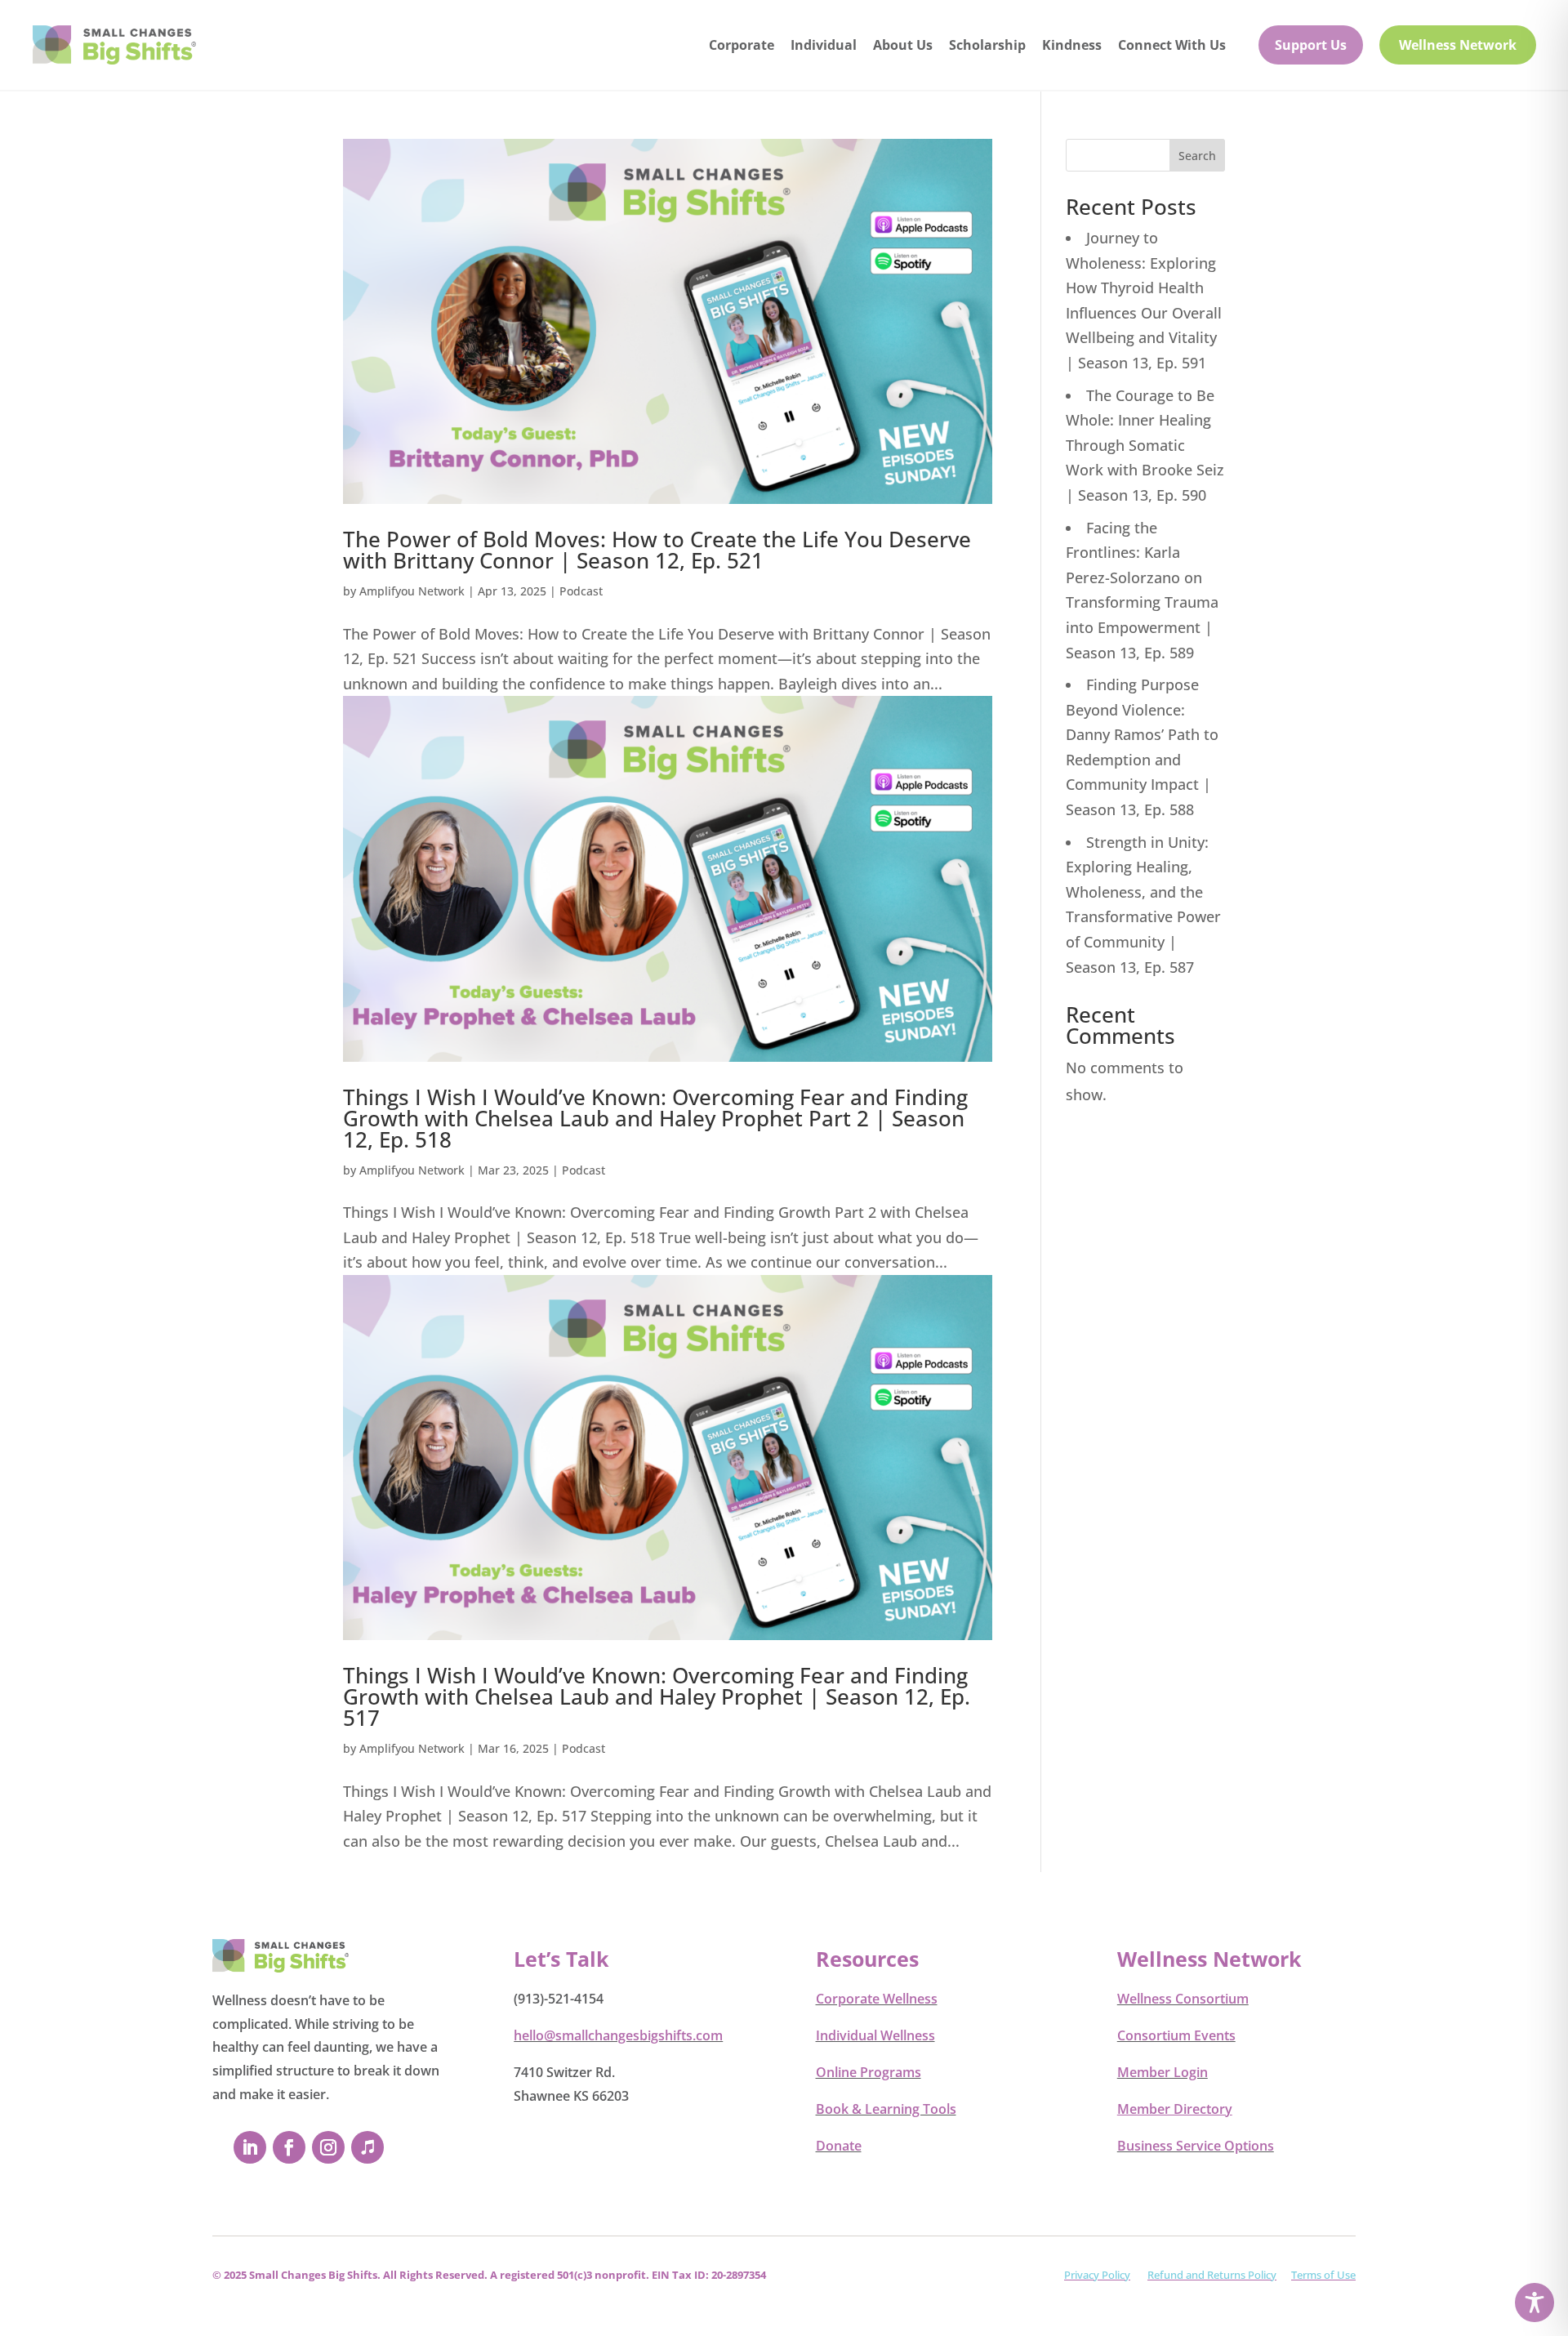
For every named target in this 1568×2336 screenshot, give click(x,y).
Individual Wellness (875, 2035)
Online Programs (869, 2072)
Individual (824, 45)
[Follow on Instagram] (328, 2147)
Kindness (1072, 45)
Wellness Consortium (1183, 1999)
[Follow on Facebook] (289, 2147)
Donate (839, 2146)
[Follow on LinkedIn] (250, 2147)
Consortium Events (1176, 2035)
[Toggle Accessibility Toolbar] (1535, 2303)
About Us (903, 45)
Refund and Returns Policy (1212, 2275)
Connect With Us (1172, 45)
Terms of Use (1323, 2275)
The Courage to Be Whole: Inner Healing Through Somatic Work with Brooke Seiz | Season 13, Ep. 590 (1145, 445)
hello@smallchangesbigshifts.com (618, 2035)
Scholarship (987, 45)
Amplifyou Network (412, 591)
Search (1197, 156)
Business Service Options (1196, 2146)
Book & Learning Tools (886, 2109)
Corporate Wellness (877, 1999)
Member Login (1163, 2072)
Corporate (742, 45)
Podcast (581, 591)
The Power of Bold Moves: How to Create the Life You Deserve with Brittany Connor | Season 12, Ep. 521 (657, 550)
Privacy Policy (1097, 2275)
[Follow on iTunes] (367, 2147)
